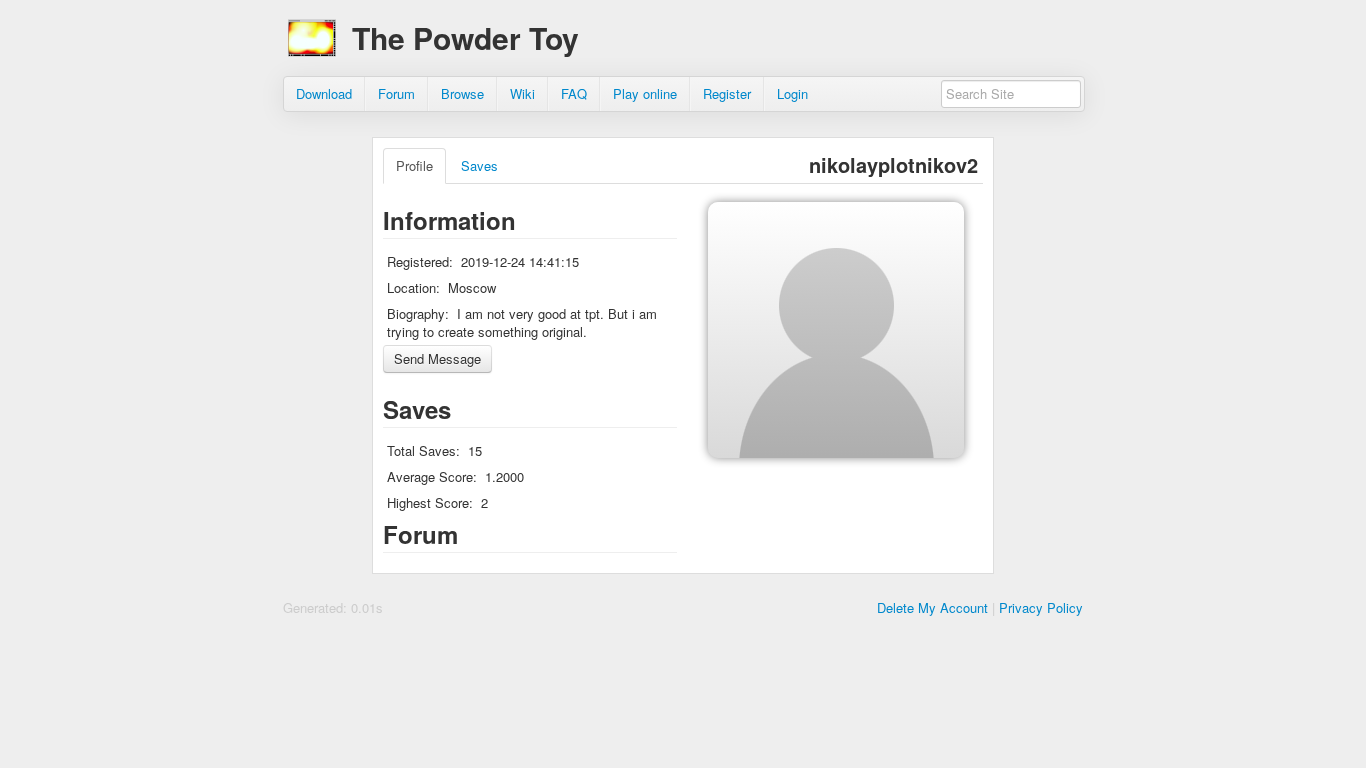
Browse (462, 93)
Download (324, 93)
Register (727, 93)
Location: (413, 287)
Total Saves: (423, 450)
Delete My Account (932, 607)
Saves (479, 165)
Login (792, 93)
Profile (414, 165)
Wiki (522, 93)
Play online (645, 93)
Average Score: (432, 476)
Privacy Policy (1041, 607)
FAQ (574, 93)
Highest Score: (430, 502)
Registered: (420, 261)
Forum (396, 93)
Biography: (418, 313)
